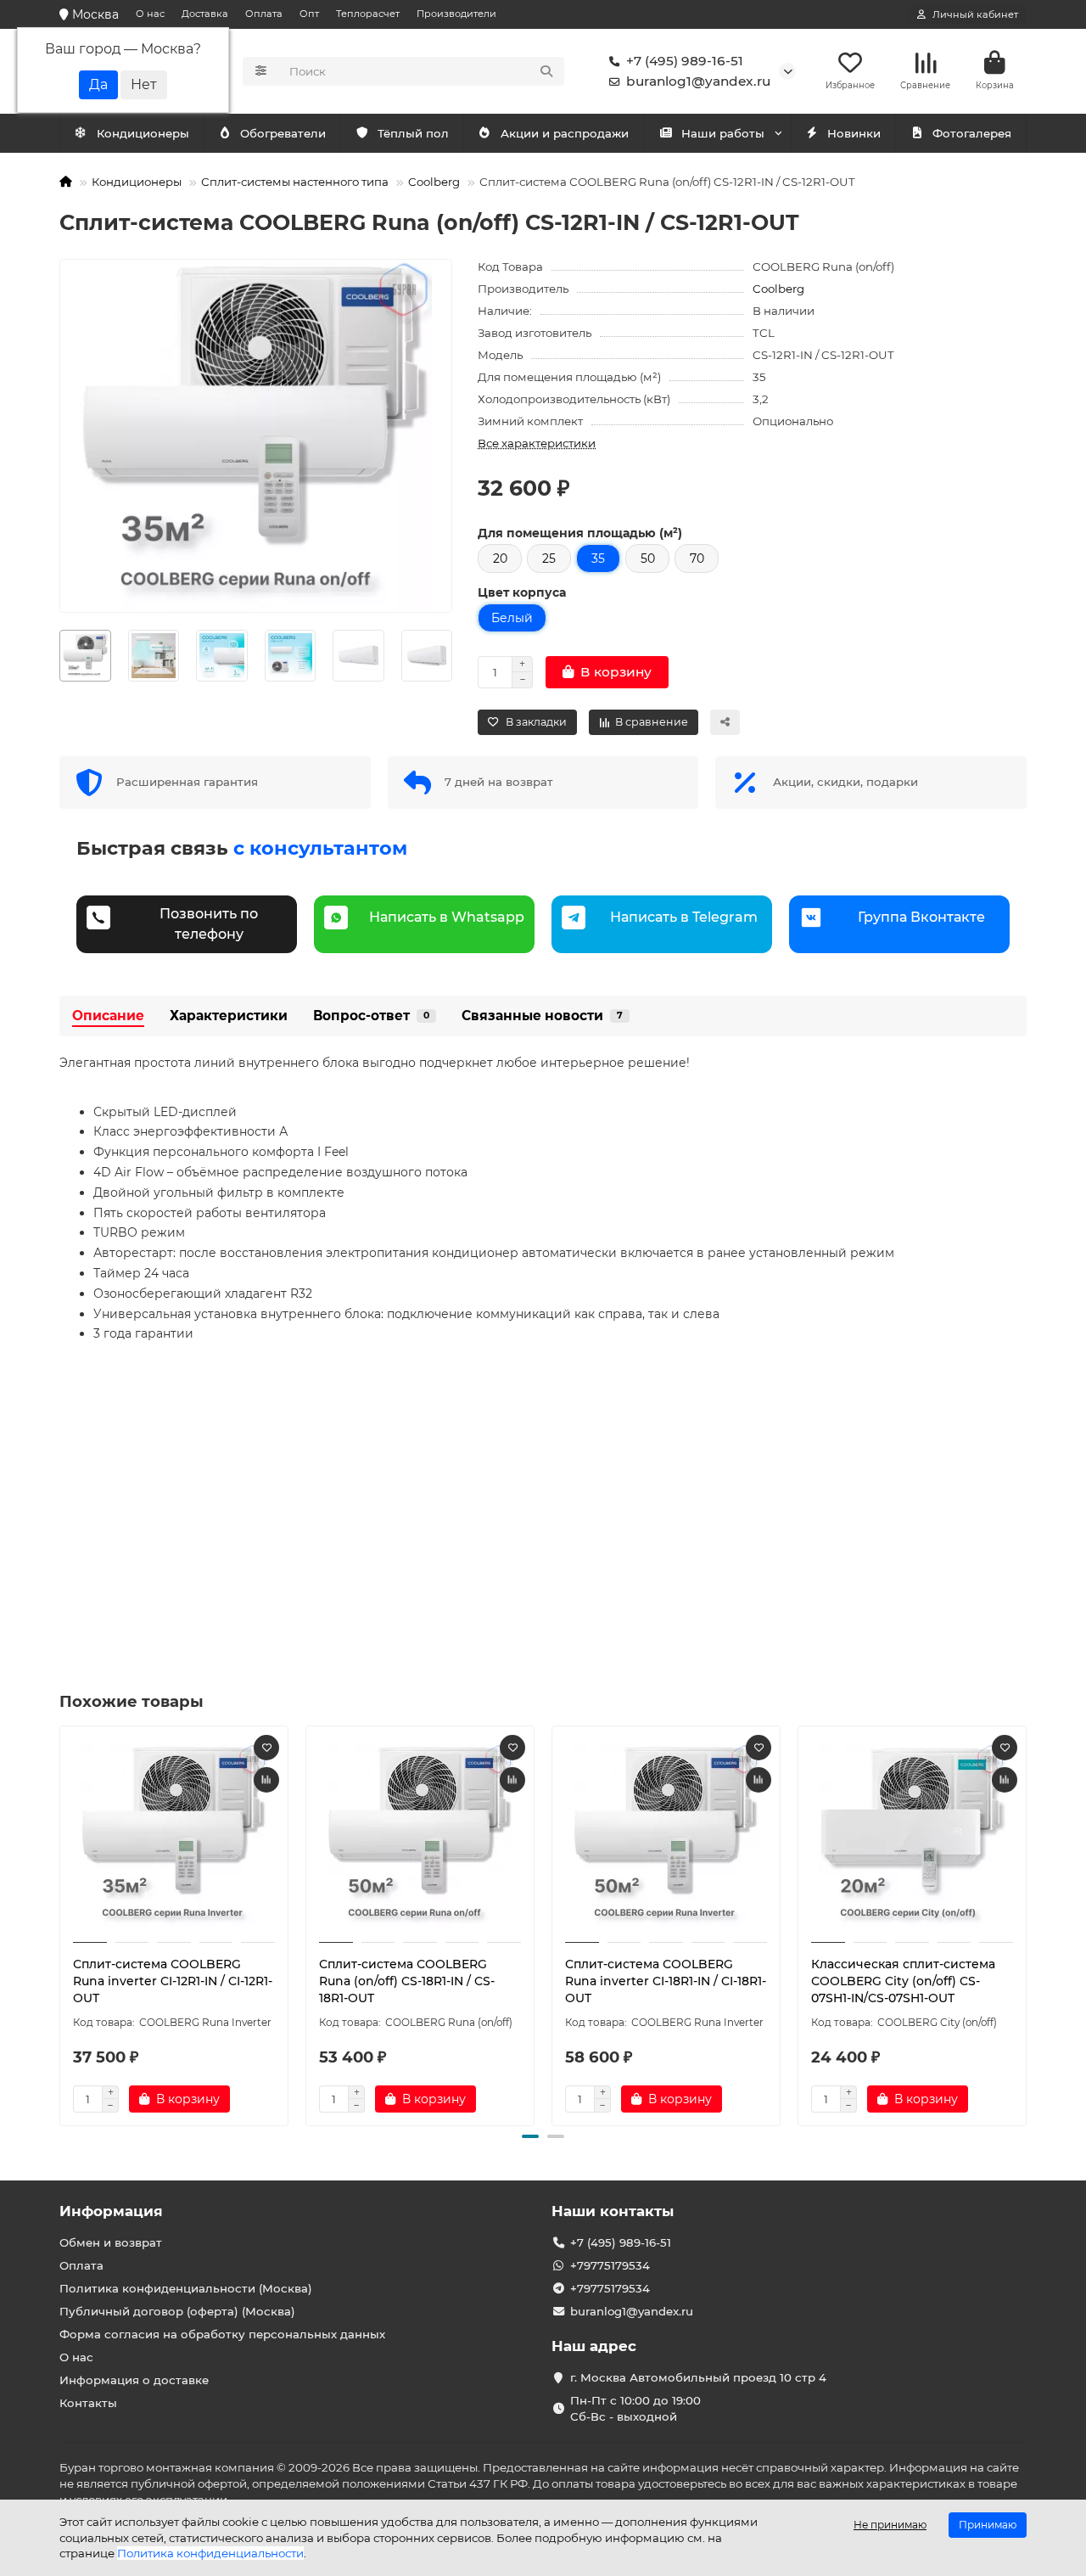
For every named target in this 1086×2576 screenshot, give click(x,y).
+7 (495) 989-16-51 (685, 61)
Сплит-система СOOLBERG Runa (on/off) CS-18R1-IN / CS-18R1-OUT (407, 1981)
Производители (456, 14)
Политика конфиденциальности (210, 2553)
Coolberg (434, 182)
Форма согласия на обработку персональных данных (222, 2334)
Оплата (264, 14)
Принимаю (988, 2525)
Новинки (854, 133)
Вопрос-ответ (371, 1016)
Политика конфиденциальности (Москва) (186, 2288)
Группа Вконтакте (921, 917)
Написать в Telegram (684, 917)
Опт (309, 14)
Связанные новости (542, 1016)
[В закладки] (266, 1748)
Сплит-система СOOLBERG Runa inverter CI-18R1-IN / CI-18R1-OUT (666, 1981)
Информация (111, 2211)
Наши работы (723, 133)
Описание (108, 1016)
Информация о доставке (134, 2380)
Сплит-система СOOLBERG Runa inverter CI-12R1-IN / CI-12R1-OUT (173, 1981)
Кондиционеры (143, 133)
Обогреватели (283, 133)
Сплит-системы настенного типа (295, 182)
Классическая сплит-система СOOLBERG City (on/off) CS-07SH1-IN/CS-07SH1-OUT (903, 1981)
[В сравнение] (266, 1780)
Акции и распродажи (565, 133)
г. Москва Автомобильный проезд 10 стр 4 (698, 2377)
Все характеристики (537, 443)
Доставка (205, 14)
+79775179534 (610, 2265)
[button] (60, 655)
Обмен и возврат (111, 2242)
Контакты (88, 2403)
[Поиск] (546, 71)
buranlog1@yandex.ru (698, 81)
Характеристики (229, 1016)
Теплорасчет (368, 14)
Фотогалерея (972, 133)
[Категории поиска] (261, 71)
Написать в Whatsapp (447, 917)
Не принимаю (890, 2525)
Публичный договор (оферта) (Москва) (177, 2311)
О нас (150, 14)
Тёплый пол (413, 133)
